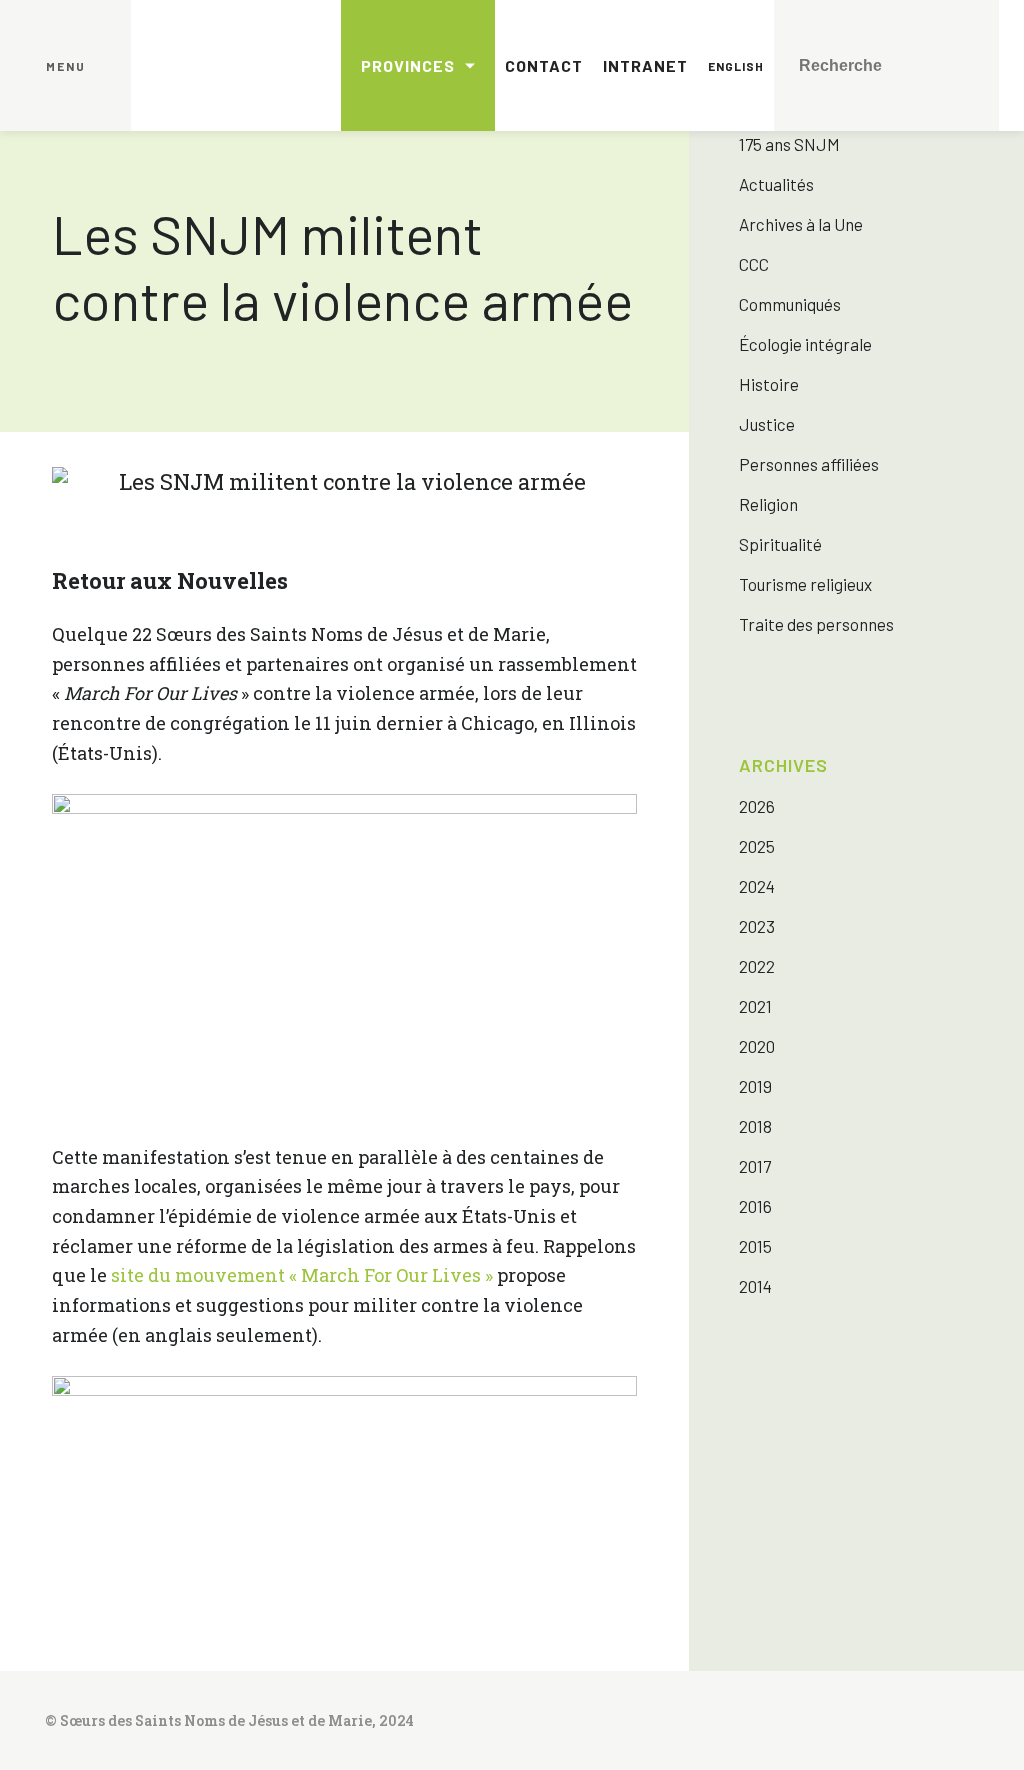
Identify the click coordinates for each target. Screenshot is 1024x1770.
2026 (757, 806)
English (736, 66)
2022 (757, 966)
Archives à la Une (801, 224)
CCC (754, 264)
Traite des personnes (816, 624)
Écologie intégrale (805, 344)
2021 (755, 1006)
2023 (757, 926)
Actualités (776, 184)
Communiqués (790, 304)
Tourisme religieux (805, 584)
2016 (755, 1206)
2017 (755, 1166)
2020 (757, 1046)
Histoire (769, 384)
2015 (755, 1246)
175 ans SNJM (789, 144)
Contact (544, 65)
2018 (755, 1126)
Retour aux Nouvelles (170, 580)
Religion (768, 504)
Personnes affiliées (809, 464)
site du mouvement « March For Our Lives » (302, 1275)
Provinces (408, 65)
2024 (757, 886)
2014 (755, 1286)
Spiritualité (780, 544)
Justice (767, 424)
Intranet (645, 65)
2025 (757, 846)
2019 (755, 1086)
